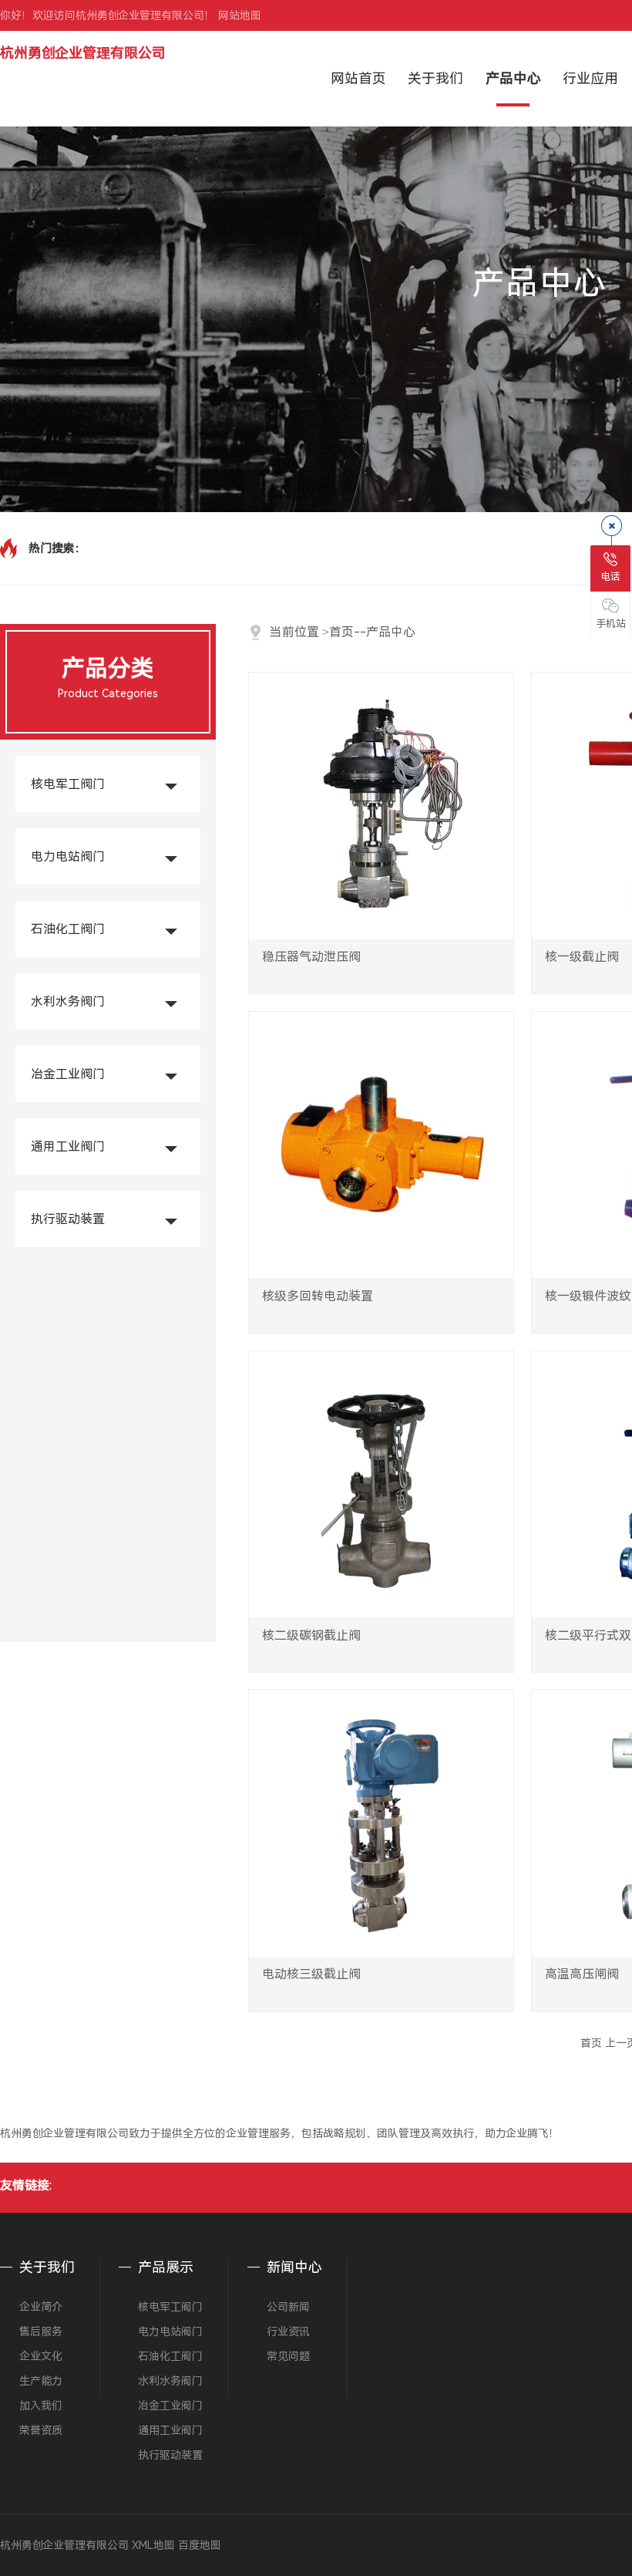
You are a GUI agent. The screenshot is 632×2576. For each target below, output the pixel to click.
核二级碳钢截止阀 (311, 1635)
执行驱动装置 (68, 1219)
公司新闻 (288, 2307)
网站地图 (240, 15)
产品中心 (391, 632)
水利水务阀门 (68, 1001)
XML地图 (153, 2545)
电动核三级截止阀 (311, 1974)
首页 (341, 632)
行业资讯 (288, 2332)
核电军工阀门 (68, 784)
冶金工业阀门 (68, 1074)
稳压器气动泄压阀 (311, 957)
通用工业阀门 (68, 1146)
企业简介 (41, 2307)
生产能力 (41, 2381)
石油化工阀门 (68, 929)
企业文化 (41, 2356)
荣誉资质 (41, 2430)
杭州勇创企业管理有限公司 (83, 53)
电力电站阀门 (68, 856)
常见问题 (288, 2356)
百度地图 (200, 2545)
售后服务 (41, 2332)
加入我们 (41, 2406)
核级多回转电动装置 (318, 1296)
